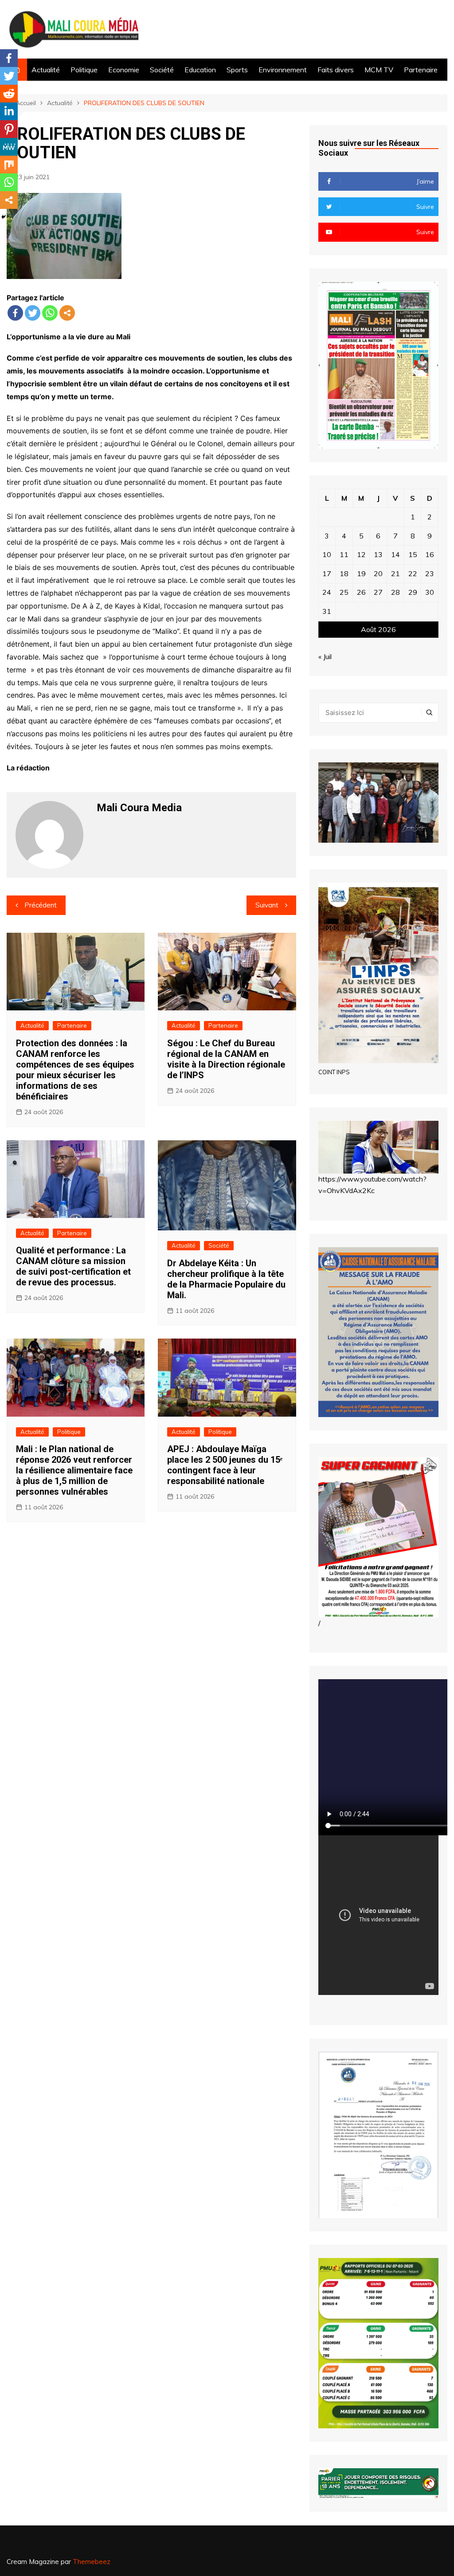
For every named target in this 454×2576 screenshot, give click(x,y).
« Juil (325, 656)
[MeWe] (9, 147)
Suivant (267, 905)
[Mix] (9, 165)
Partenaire (421, 70)
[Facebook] (15, 313)
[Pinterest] (9, 129)
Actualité (46, 70)
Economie (124, 70)
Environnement (283, 70)
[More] (67, 313)
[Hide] (4, 217)
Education (200, 70)
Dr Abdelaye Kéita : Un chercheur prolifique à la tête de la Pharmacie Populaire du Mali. (226, 1279)
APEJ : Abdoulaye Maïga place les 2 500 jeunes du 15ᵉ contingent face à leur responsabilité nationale (225, 1465)
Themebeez (92, 2562)
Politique (84, 70)
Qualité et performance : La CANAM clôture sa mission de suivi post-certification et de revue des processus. (73, 1266)
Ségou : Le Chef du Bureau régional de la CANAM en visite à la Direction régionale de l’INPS (226, 1059)
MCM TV (379, 70)
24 (327, 592)
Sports (237, 70)
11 (344, 554)
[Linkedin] (9, 111)
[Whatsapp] (50, 313)
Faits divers (336, 70)
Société (162, 70)
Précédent (41, 905)
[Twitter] (33, 313)
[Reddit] (9, 94)
